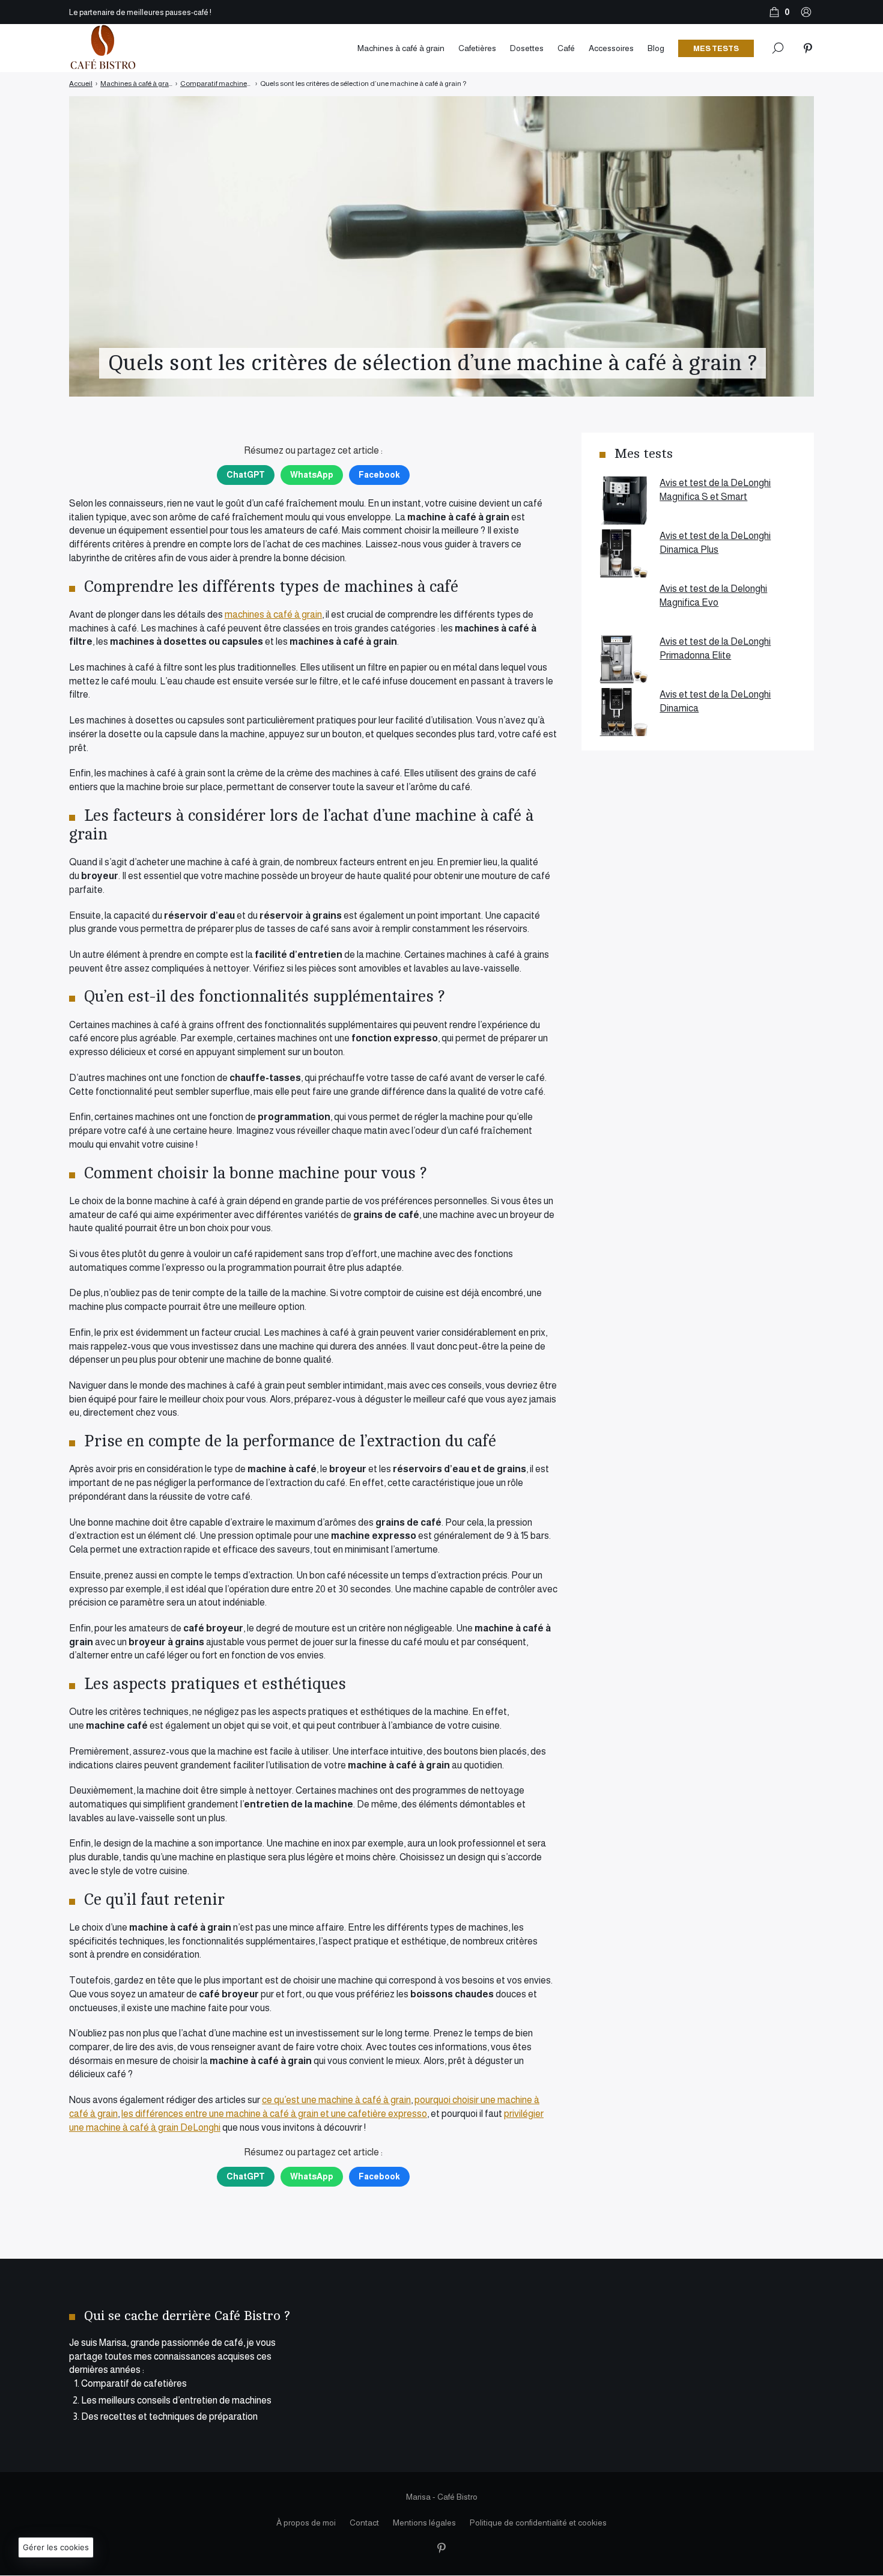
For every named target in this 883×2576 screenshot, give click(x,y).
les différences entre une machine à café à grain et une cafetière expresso (274, 2114)
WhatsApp (312, 475)
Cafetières (477, 48)
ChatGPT (246, 475)
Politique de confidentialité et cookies (538, 2523)
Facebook (379, 475)
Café (566, 48)
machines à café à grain (273, 614)
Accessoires (611, 48)
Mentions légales (424, 2523)
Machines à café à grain (401, 48)
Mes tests (716, 48)
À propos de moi (306, 2523)
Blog (656, 48)
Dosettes (527, 48)
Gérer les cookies (56, 2547)
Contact (364, 2523)
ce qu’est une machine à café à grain (336, 2100)
